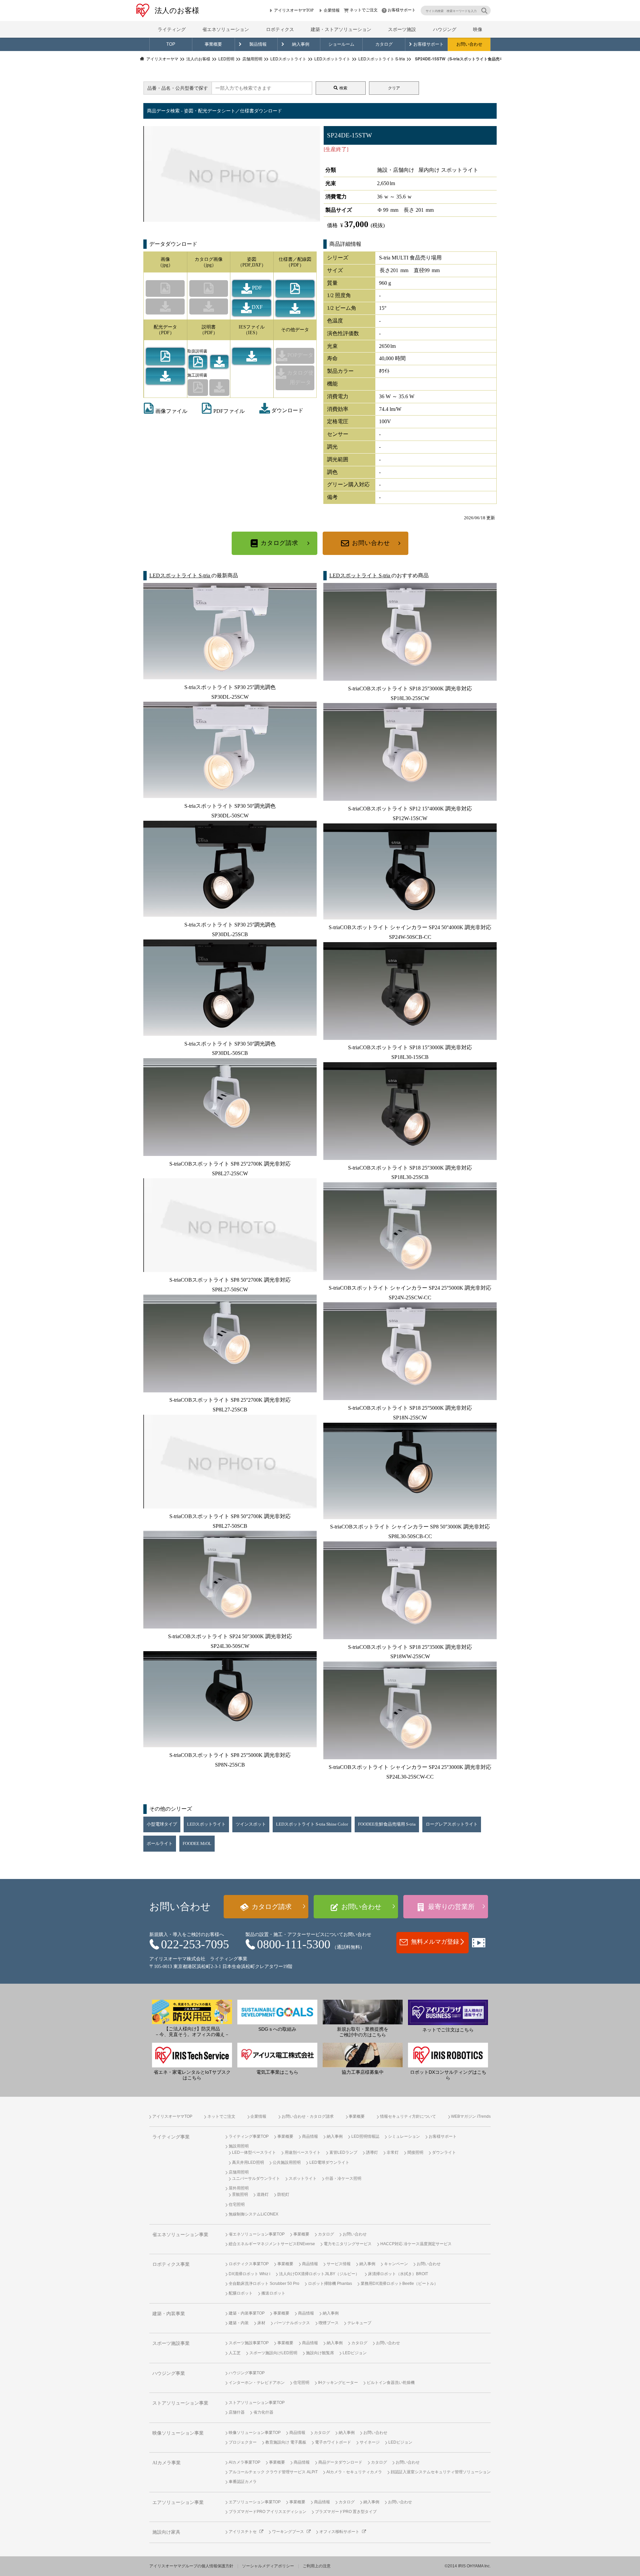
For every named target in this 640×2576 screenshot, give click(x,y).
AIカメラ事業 (166, 2463)
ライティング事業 (171, 2137)
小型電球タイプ (162, 1824)
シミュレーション (404, 2136)
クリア (394, 88)
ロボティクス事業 (171, 2264)
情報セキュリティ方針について (408, 2116)
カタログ (384, 44)
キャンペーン (396, 2264)
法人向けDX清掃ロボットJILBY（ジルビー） (319, 2274)
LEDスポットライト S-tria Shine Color (312, 1824)
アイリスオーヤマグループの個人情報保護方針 (191, 2566)
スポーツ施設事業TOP (249, 2343)
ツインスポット (251, 1824)
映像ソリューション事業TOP (255, 2433)
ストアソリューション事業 (180, 2403)
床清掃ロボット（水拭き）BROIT (398, 2274)
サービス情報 (339, 2264)
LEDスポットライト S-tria (180, 575)
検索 (343, 88)
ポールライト (160, 1844)
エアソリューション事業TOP (255, 2502)
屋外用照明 (239, 2188)
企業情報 (332, 10)
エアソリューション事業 (178, 2502)
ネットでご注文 (364, 10)
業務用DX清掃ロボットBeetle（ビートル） (399, 2284)
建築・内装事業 (169, 2314)
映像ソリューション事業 (178, 2433)
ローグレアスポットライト (452, 1824)
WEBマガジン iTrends (471, 2116)
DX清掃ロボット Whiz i (249, 2274)
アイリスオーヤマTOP (294, 10)
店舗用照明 (239, 2172)
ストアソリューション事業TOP (257, 2403)
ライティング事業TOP (249, 2136)
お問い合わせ (469, 44)
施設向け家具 (166, 2532)
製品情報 (258, 44)
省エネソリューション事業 (180, 2235)
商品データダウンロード (340, 2462)
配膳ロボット (241, 2293)
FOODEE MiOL (197, 1844)
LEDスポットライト (206, 1824)
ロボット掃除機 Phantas (330, 2284)
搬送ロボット (273, 2293)
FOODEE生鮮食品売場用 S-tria (387, 1824)
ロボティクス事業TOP (249, 2264)
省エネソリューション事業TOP (257, 2234)
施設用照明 (239, 2146)
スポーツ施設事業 (171, 2343)
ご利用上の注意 (317, 2566)
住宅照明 (237, 2204)
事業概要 (213, 44)
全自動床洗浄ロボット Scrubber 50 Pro (264, 2284)
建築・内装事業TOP (247, 2313)
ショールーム (341, 44)
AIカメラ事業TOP (244, 2462)
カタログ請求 (279, 543)
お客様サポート (402, 10)
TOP (171, 44)
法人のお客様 (177, 11)
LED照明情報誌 (365, 2136)
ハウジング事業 (169, 2373)
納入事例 (301, 44)
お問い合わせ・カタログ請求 (308, 2116)
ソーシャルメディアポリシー (268, 2566)
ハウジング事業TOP (247, 2373)
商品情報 (310, 2136)
